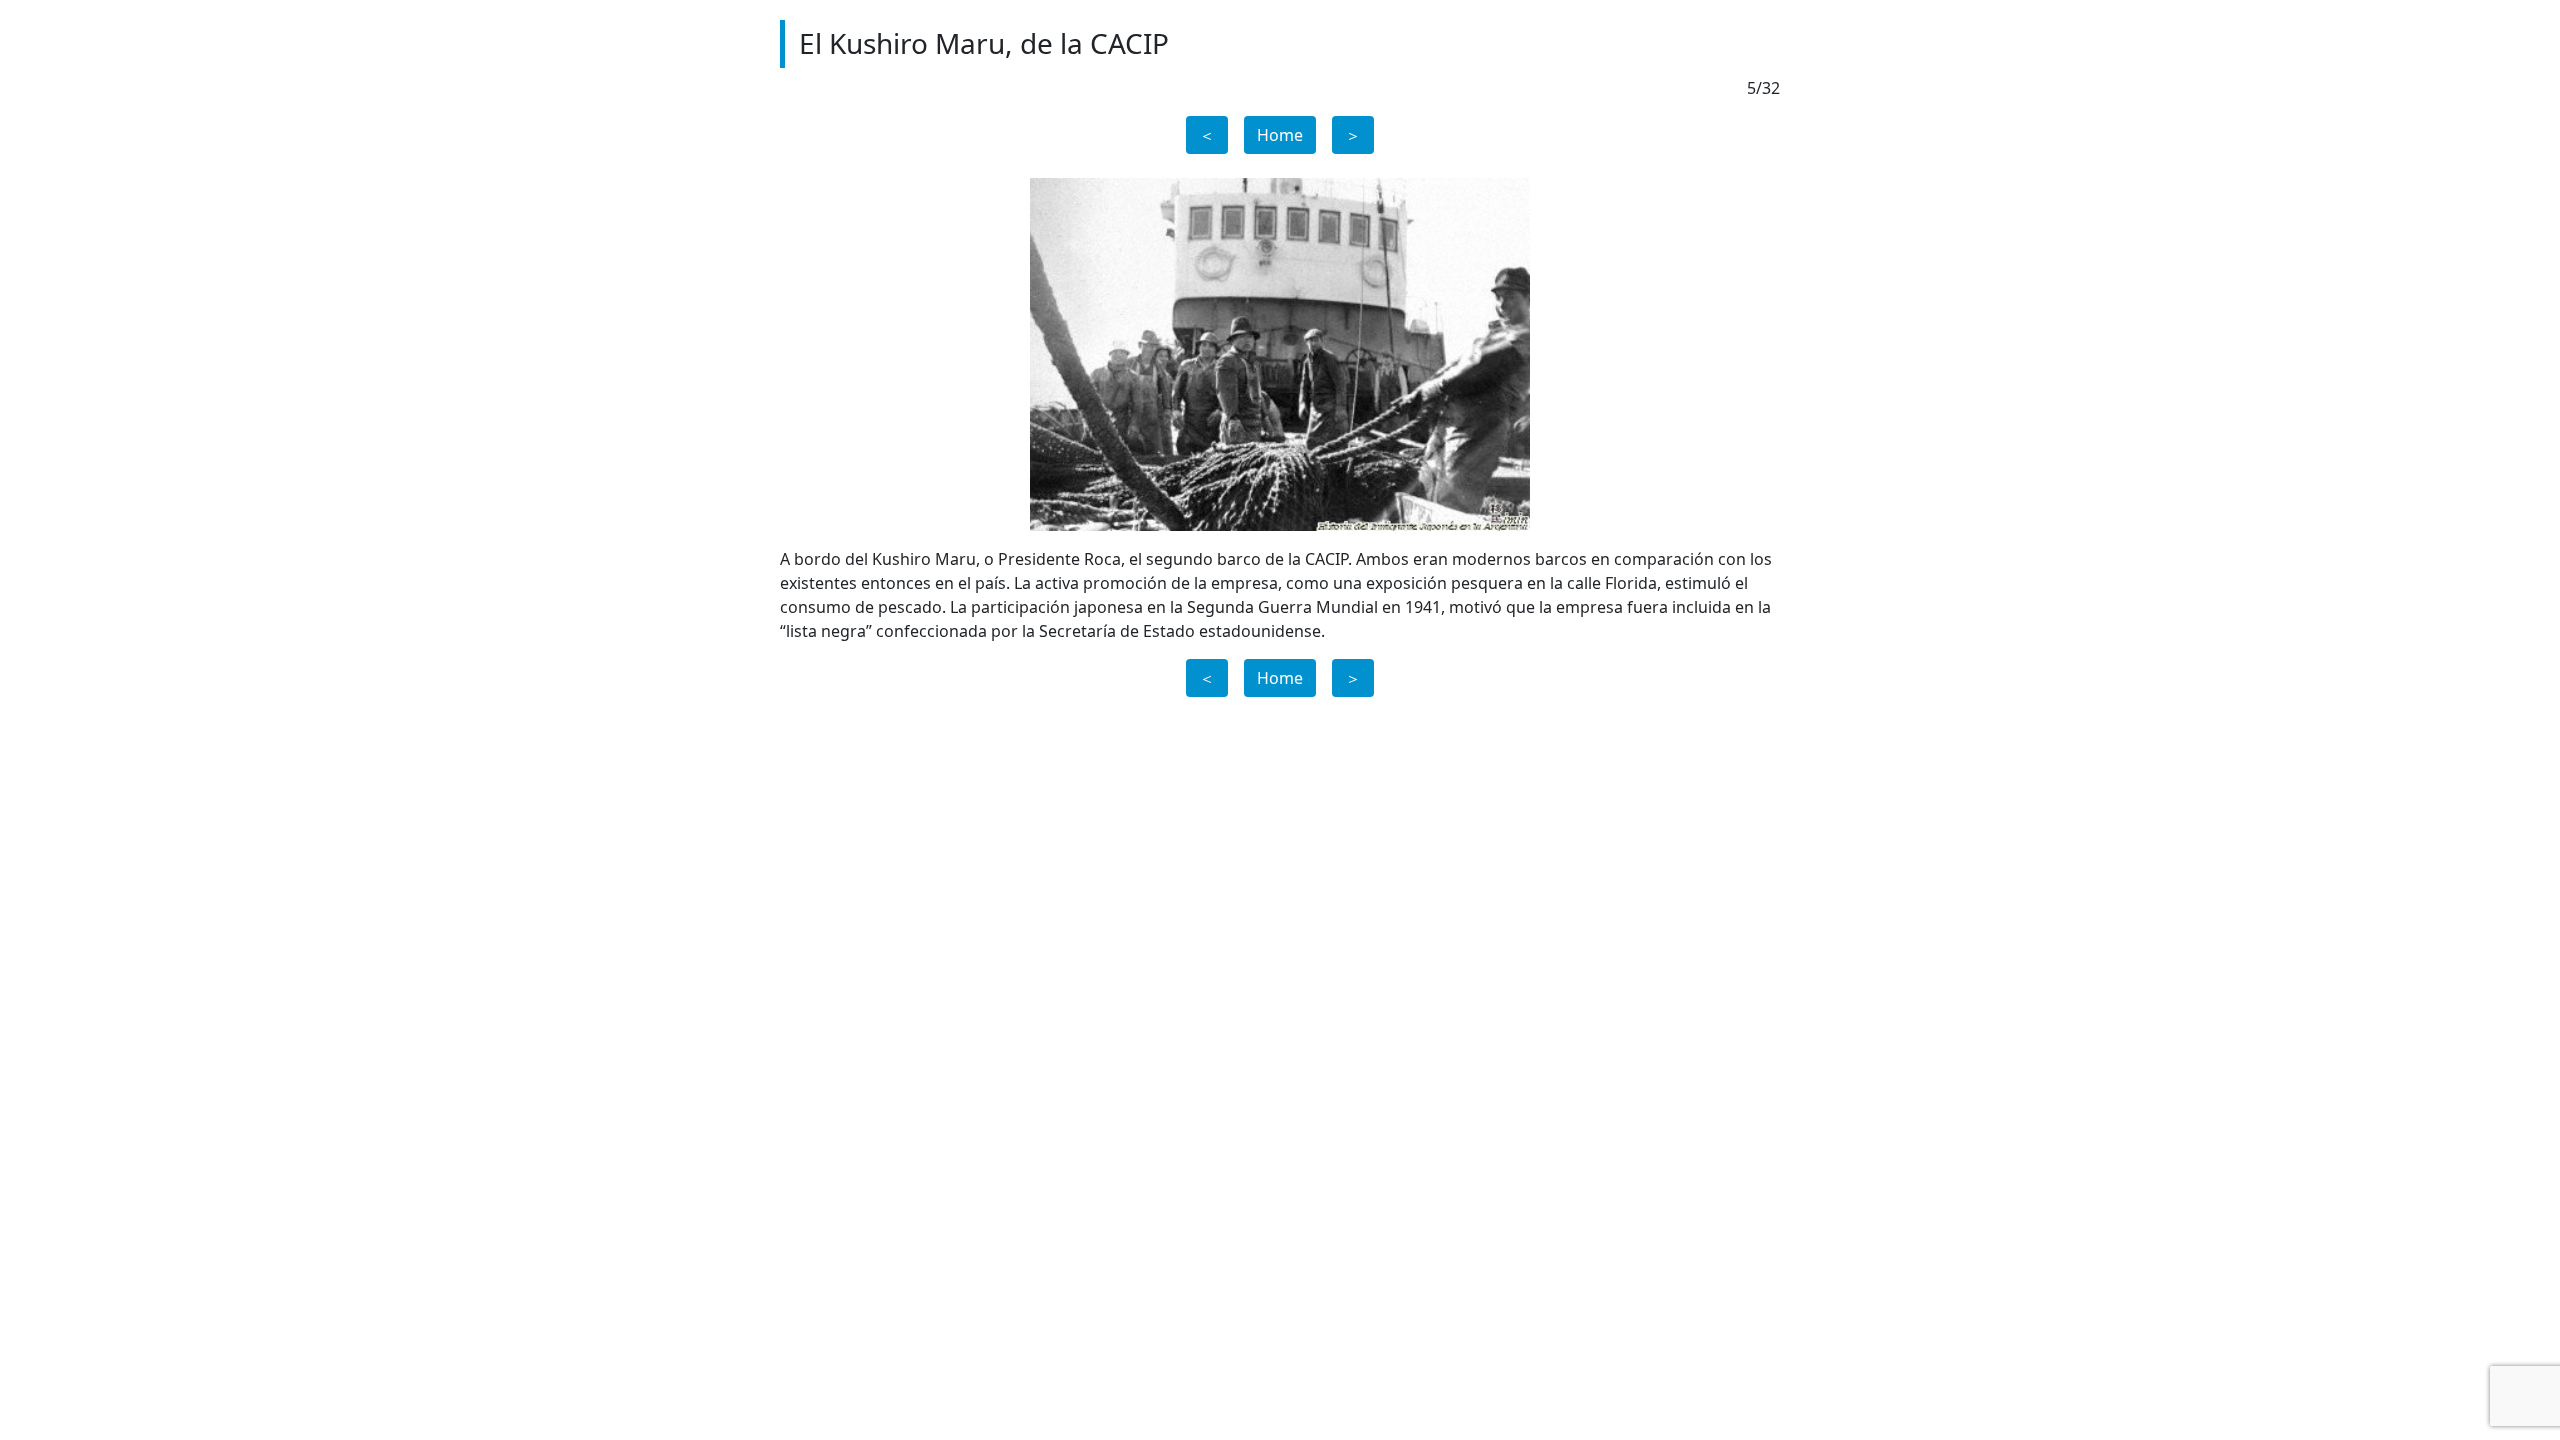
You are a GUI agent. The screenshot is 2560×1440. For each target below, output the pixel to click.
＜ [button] (1207, 135)
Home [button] (1280, 135)
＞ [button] (1353, 135)
